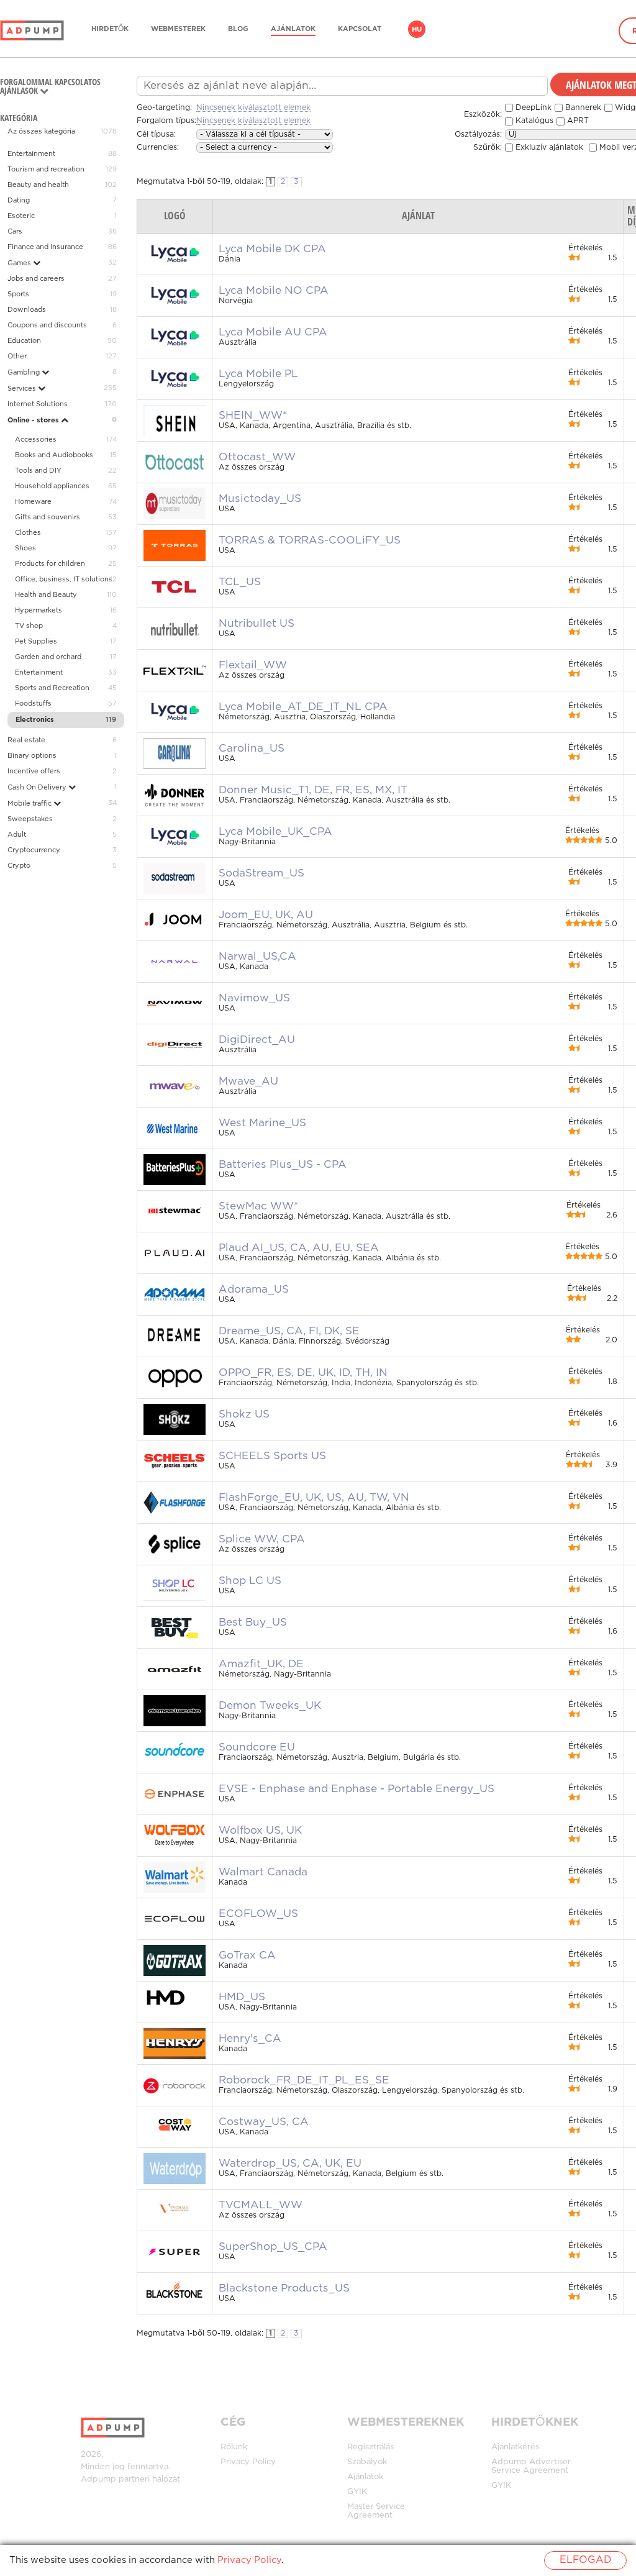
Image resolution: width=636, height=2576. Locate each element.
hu (417, 30)
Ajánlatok (293, 29)
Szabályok (367, 2462)
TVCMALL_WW (261, 2205)
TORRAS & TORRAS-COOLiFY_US (310, 540)
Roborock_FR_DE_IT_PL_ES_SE (304, 2080)
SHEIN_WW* (253, 416)
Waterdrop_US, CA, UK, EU (290, 2164)
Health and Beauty (46, 595)
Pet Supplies (36, 642)
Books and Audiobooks (54, 455)
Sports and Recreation (52, 688)
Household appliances (52, 486)
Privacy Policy (248, 2462)
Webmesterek (178, 29)
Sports (18, 294)
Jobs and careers (36, 279)
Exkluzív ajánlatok (548, 148)
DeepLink (532, 108)
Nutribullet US (257, 624)
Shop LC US (250, 1581)
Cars (15, 232)
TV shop (29, 626)
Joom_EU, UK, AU (266, 915)
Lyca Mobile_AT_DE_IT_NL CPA (303, 707)
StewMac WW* (258, 1206)
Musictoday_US (260, 499)
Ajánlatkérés (515, 2447)
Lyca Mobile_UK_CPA (275, 832)
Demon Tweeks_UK (270, 1706)
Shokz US (244, 1414)
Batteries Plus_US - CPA (283, 1165)
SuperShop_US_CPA (273, 2247)
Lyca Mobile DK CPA (272, 249)
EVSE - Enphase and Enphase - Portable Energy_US (357, 1789)
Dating (19, 201)
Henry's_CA (250, 2039)
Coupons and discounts (47, 325)
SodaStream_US (261, 873)
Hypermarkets (39, 611)
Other (17, 357)
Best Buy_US (253, 1623)
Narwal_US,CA (257, 957)
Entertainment (31, 154)
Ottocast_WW (257, 457)
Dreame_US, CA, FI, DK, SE (289, 1331)
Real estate (26, 740)
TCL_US (240, 582)
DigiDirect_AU (257, 1040)
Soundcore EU (257, 1747)
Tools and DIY (38, 471)
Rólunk (234, 2447)
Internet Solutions (38, 404)
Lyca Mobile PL (258, 374)
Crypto (19, 866)
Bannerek (582, 108)
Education (24, 341)
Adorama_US (254, 1290)
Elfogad (585, 2560)
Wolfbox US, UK (260, 1831)
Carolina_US (252, 749)
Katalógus (533, 121)
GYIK (357, 2492)
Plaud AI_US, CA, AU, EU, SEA (299, 1248)
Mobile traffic (30, 804)
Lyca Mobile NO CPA (274, 291)
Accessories (36, 440)
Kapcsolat (360, 29)
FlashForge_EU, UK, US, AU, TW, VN (314, 1498)
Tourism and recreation (46, 170)
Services (23, 389)
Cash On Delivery (38, 788)
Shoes (25, 548)
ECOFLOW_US (258, 1914)
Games (20, 263)
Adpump (98, 2479)
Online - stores (34, 421)
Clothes (28, 533)
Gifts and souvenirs (48, 517)
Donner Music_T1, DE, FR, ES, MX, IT (313, 790)
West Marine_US (262, 1123)
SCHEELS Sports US (272, 1456)
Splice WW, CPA (262, 1539)
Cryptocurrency (34, 850)
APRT (577, 121)
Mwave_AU (248, 1081)
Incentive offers (34, 771)
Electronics (35, 720)
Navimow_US (254, 998)
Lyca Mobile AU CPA (273, 332)
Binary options (32, 756)
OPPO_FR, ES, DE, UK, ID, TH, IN (303, 1373)
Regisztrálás (370, 2447)
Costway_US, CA (264, 2122)
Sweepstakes (30, 819)
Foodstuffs (33, 704)
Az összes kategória (41, 132)
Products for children (50, 564)
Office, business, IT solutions (64, 580)
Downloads (27, 310)
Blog (238, 29)
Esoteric (21, 216)
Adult (17, 835)
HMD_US (242, 1997)
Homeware (33, 502)
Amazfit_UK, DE (261, 1664)
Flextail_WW (253, 665)
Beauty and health (38, 185)
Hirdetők (110, 29)
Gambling (25, 373)
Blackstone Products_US (284, 2288)
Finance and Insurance (45, 247)
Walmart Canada (263, 1872)
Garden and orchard (48, 657)
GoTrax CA (247, 1955)
